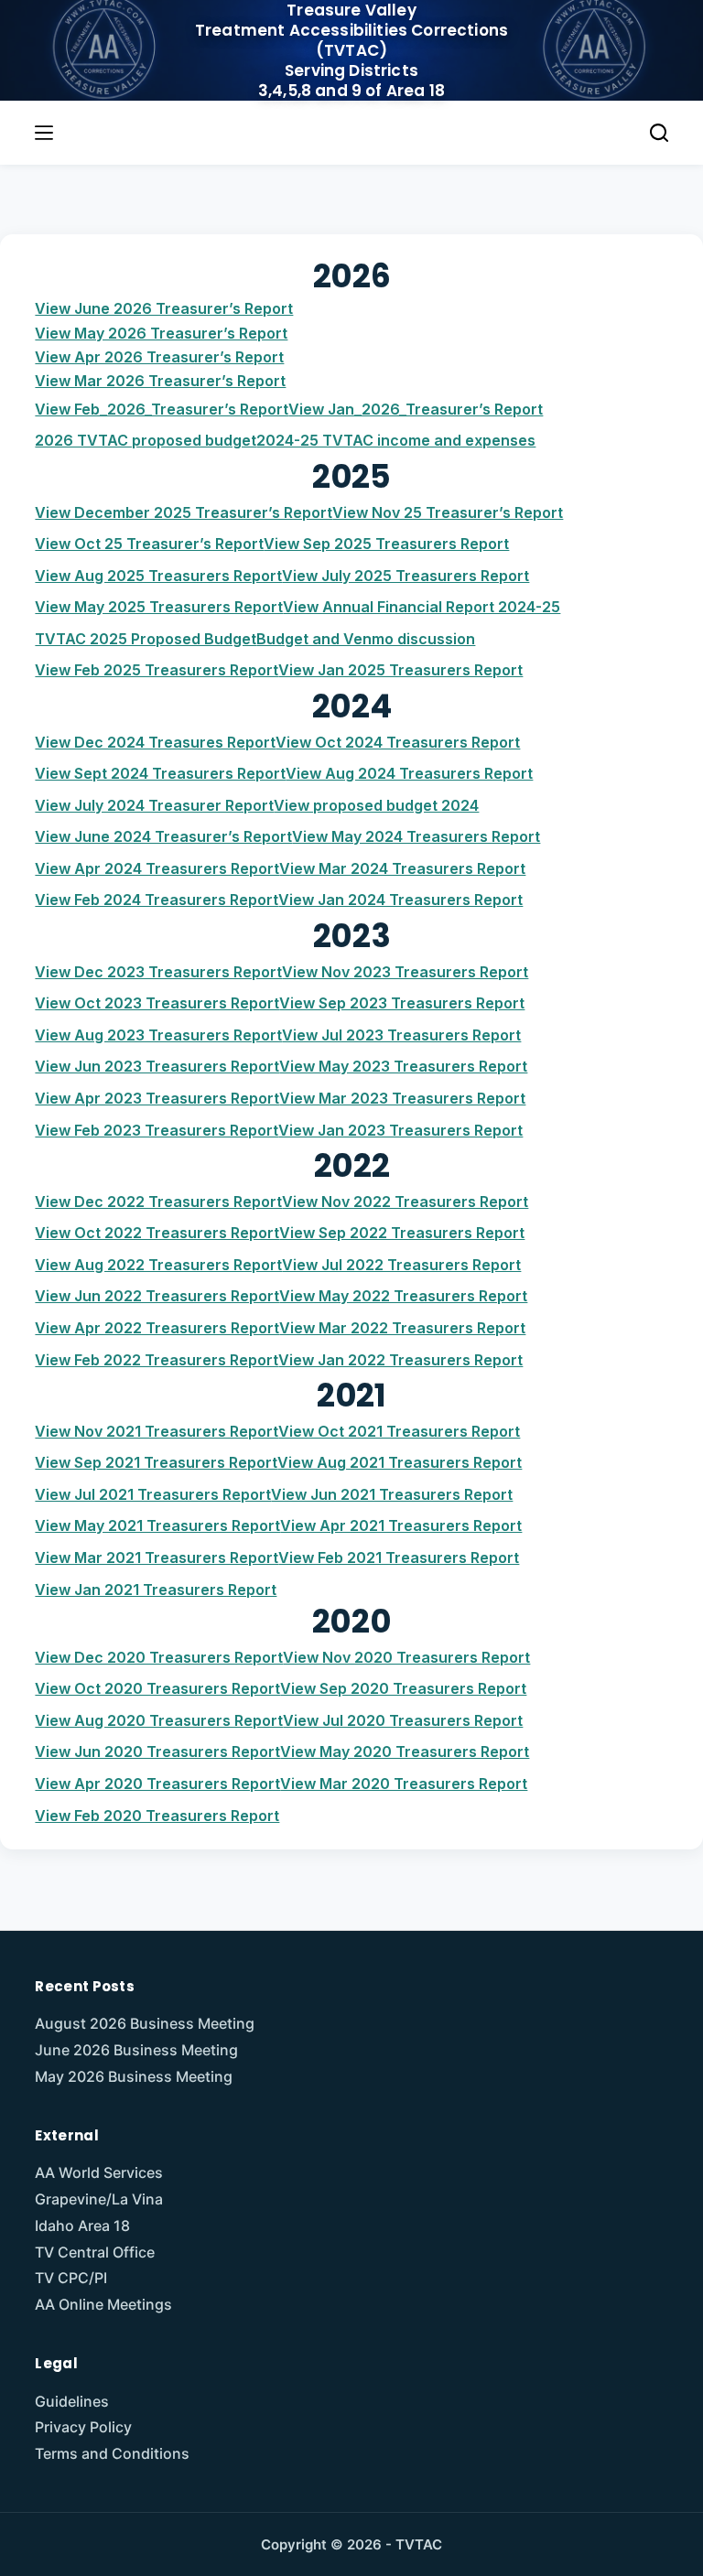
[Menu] (44, 133)
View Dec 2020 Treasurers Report (159, 1657)
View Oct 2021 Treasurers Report (399, 1431)
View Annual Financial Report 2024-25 (422, 607)
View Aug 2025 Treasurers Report (158, 576)
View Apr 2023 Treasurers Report (157, 1098)
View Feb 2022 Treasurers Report (157, 1360)
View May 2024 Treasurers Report (416, 836)
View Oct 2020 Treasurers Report (157, 1688)
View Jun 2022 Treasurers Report (157, 1296)
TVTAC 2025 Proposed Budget (146, 639)
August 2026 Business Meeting (145, 2023)
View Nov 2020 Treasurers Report (406, 1657)
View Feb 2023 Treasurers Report (157, 1130)
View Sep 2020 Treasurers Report (403, 1688)
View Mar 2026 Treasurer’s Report (160, 381)
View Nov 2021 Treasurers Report (157, 1431)
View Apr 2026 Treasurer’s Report (159, 357)
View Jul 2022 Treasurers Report (401, 1265)
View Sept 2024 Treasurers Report (160, 773)
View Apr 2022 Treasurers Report (157, 1328)
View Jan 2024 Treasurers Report (400, 900)
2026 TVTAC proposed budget (146, 440)
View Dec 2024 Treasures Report (155, 742)
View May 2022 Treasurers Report (403, 1296)
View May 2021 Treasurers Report (157, 1525)
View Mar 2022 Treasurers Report (402, 1328)
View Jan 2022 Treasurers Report (400, 1360)
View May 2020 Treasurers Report (405, 1751)
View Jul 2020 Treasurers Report (403, 1720)
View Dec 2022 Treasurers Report (158, 1202)
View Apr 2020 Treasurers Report (157, 1784)
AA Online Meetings (103, 2304)
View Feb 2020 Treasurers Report (157, 1816)
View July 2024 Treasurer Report (154, 805)
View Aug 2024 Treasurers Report (409, 773)
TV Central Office (95, 2252)
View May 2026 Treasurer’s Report (161, 333)
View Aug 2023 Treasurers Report (158, 1035)
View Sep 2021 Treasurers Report (156, 1462)
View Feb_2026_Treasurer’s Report (162, 409)
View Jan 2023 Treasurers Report (400, 1130)
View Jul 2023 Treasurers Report (401, 1035)
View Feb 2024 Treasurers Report (157, 900)
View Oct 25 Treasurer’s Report (149, 544)
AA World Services (99, 2172)
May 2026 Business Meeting (134, 2076)
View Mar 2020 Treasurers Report (404, 1784)
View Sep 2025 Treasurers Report (386, 544)
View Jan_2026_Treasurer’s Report (416, 409)
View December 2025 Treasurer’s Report (184, 512)
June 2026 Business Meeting (136, 2050)
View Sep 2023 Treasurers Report (402, 1003)
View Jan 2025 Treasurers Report (400, 670)
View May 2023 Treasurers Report (403, 1066)
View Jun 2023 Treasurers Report (157, 1066)
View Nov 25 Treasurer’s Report (448, 512)
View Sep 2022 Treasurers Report (402, 1233)
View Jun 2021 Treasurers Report (392, 1494)
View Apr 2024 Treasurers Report (157, 868)
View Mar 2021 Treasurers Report (157, 1557)
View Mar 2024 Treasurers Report (402, 868)
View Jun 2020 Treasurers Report (157, 1751)
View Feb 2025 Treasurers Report (157, 670)
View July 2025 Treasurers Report (406, 576)
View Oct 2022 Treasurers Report (157, 1233)
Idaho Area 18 (82, 2226)
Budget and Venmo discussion (366, 639)
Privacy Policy (83, 2427)
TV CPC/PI (71, 2278)
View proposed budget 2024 (376, 805)
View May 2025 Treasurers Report (159, 607)
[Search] (659, 133)
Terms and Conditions (112, 2453)
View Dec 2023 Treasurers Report (158, 972)
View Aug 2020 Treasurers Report (159, 1720)
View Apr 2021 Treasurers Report (401, 1525)
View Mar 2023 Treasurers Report (402, 1098)
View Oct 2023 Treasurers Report (157, 1003)
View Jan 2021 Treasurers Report (156, 1590)
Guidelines (72, 2401)
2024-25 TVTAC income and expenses (396, 440)
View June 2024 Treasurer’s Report (163, 836)
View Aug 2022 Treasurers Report (158, 1265)
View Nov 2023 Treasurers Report (405, 972)
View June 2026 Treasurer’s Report (164, 308)
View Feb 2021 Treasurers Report (399, 1557)
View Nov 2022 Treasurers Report (405, 1202)
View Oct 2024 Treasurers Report (398, 742)
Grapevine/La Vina (99, 2199)
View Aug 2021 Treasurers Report (400, 1462)
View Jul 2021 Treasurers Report (153, 1494)
